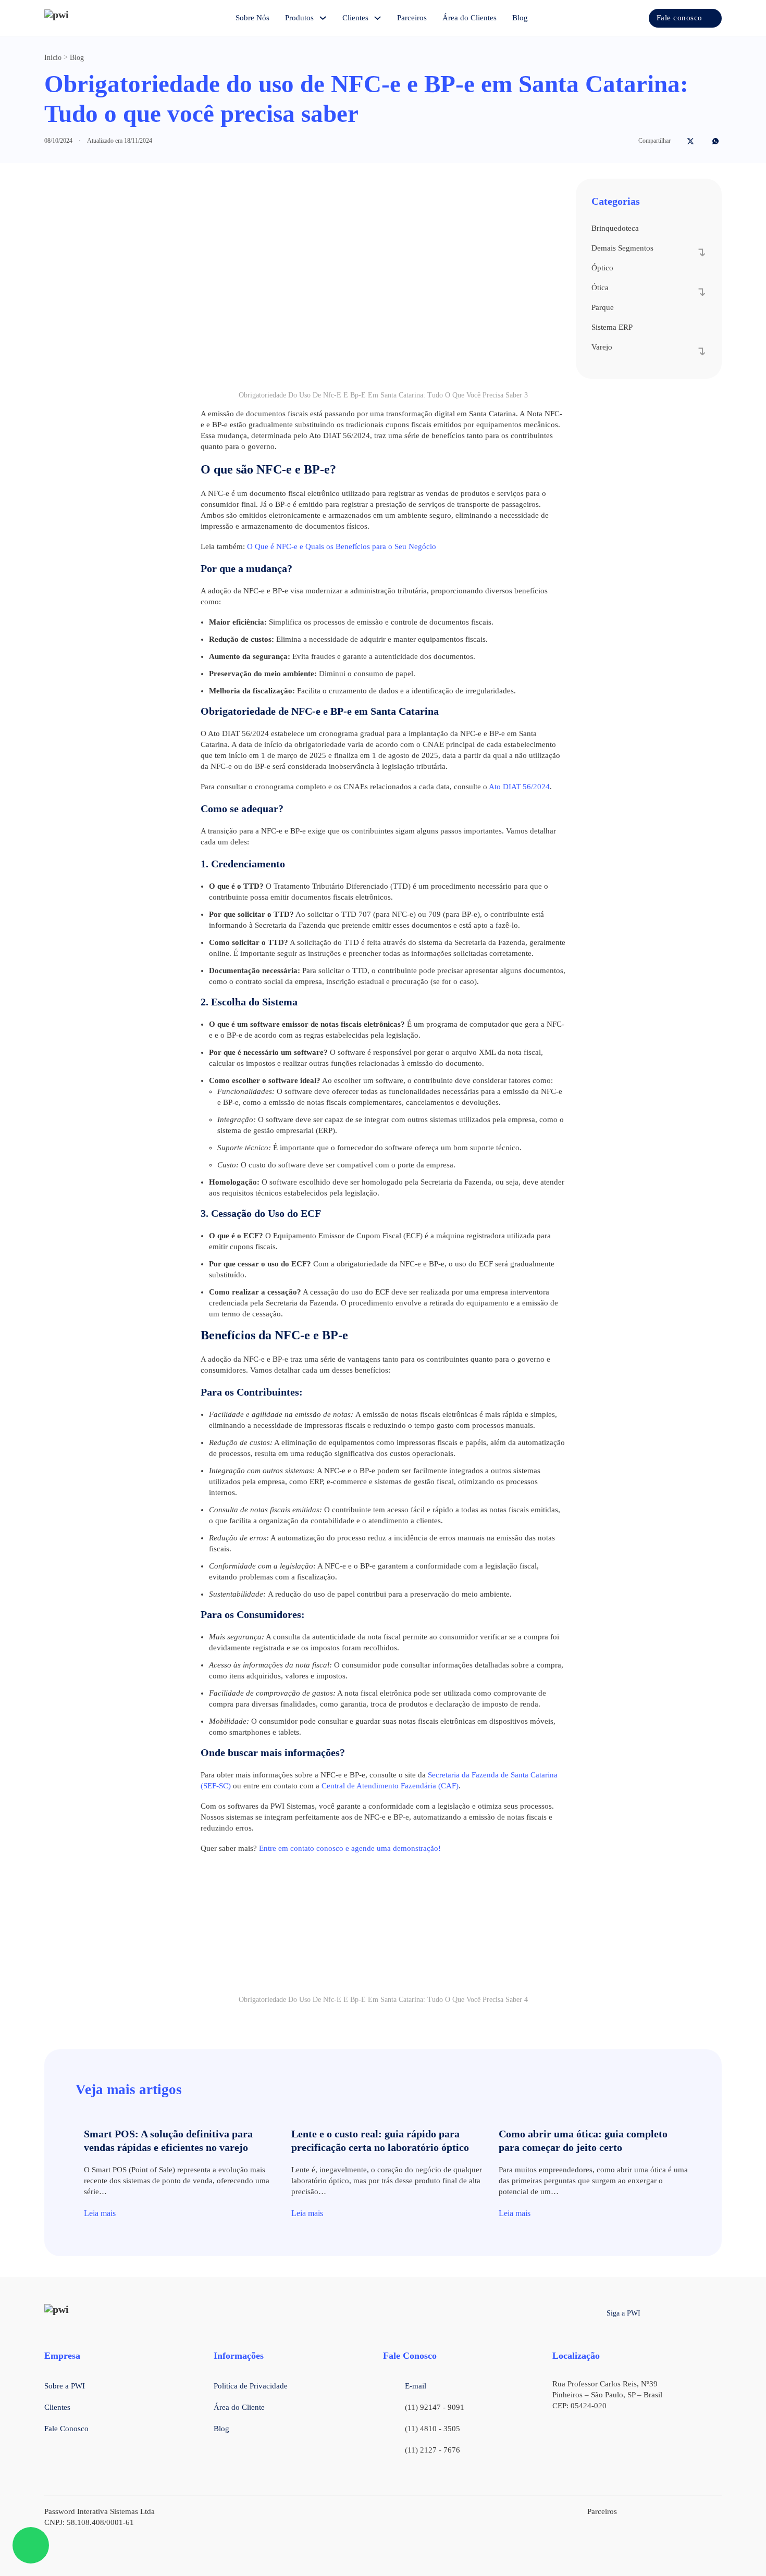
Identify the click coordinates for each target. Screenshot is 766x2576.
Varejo (602, 347)
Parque (603, 307)
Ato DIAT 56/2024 (519, 787)
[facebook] (656, 2313)
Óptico (602, 268)
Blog (520, 18)
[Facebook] (678, 141)
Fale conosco (679, 18)
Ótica (600, 288)
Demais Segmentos (622, 248)
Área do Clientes (470, 18)
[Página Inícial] (76, 18)
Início (53, 58)
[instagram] (676, 2313)
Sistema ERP (612, 327)
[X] (690, 141)
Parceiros (412, 18)
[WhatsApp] (715, 141)
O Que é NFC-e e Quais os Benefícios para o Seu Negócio (342, 546)
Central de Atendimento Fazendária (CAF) (390, 1786)
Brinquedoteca (615, 228)
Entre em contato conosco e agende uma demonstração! (350, 1848)
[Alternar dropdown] (323, 18)
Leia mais (100, 2213)
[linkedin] (696, 2313)
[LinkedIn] (703, 141)
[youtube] (717, 2313)
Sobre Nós (252, 18)
